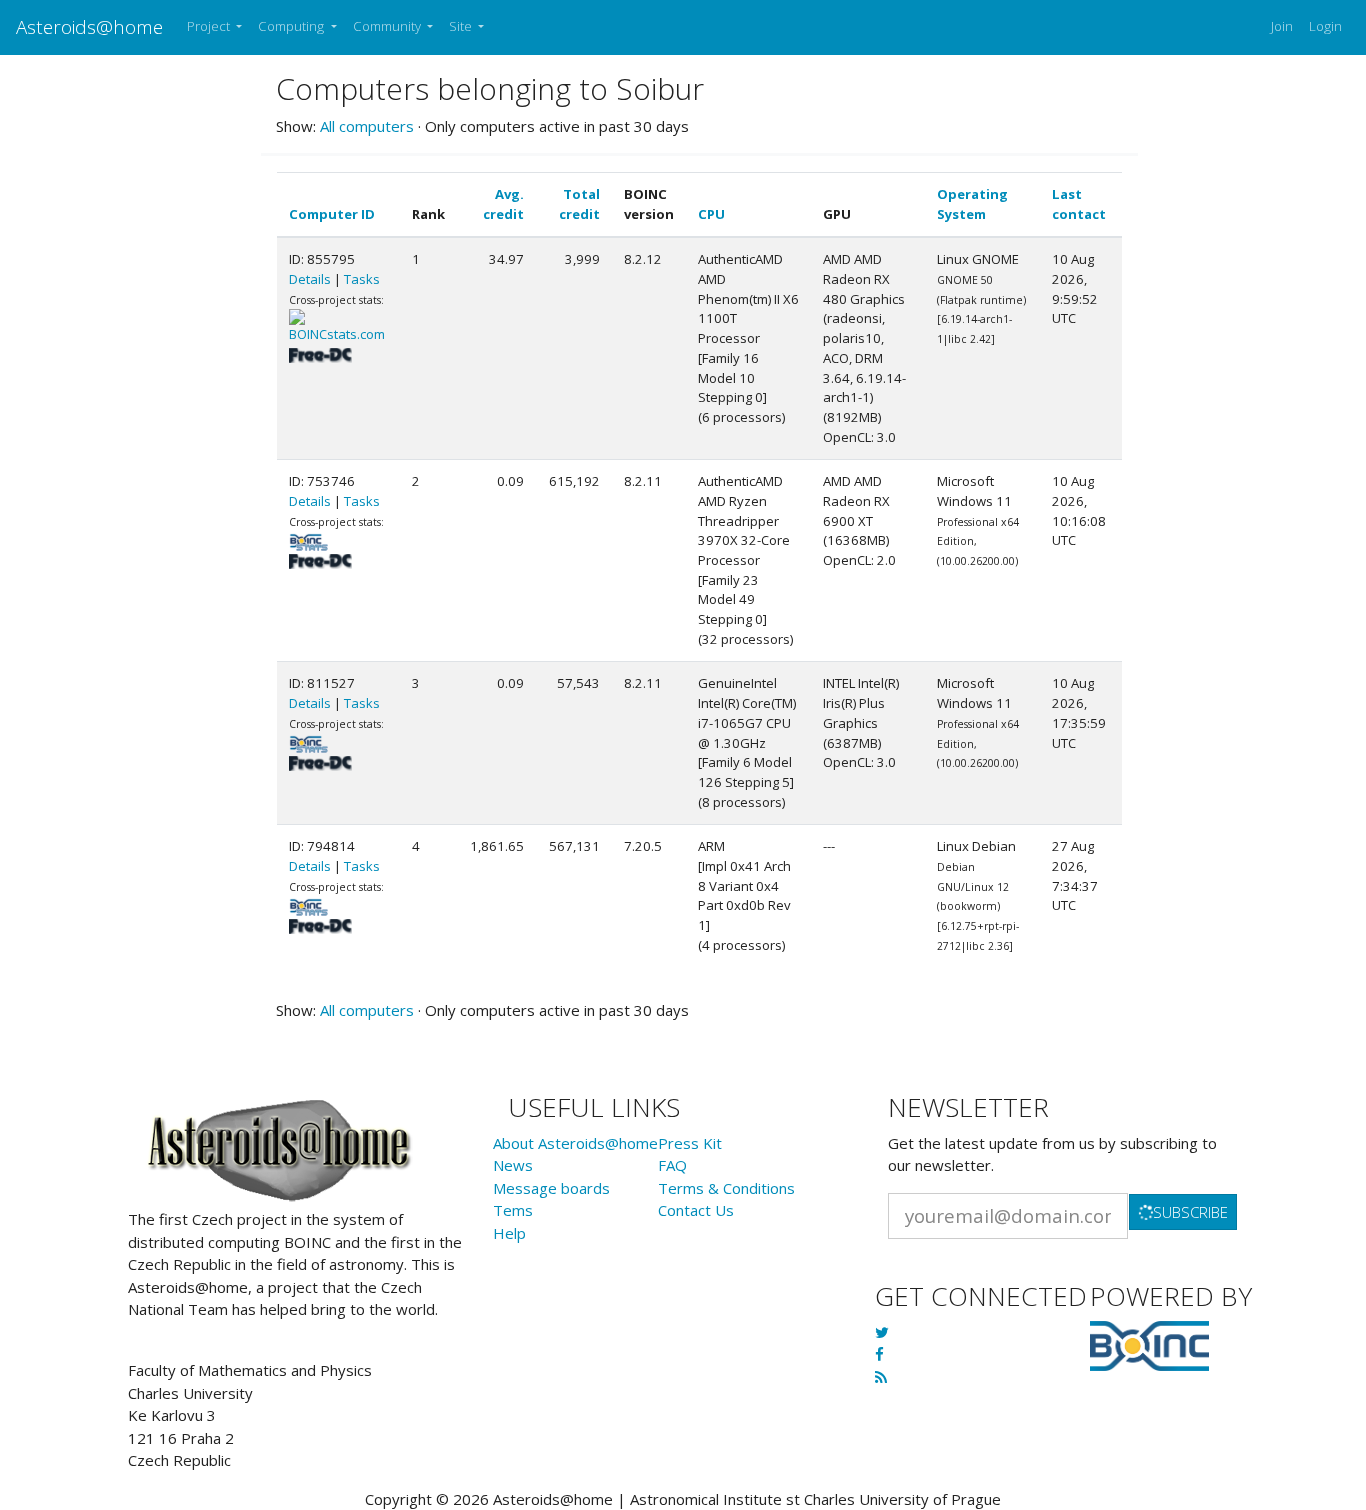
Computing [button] (292, 26)
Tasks (362, 279)
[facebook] (879, 1354)
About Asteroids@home (575, 1143)
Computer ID (332, 214)
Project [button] (210, 26)
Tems (513, 1210)
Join (1282, 26)
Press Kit (690, 1143)
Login (1325, 26)
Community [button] (388, 26)
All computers (367, 126)
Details (310, 279)
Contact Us (696, 1210)
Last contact (1079, 204)
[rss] (881, 1377)
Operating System (972, 204)
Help (509, 1233)
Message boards (551, 1188)
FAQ (672, 1165)
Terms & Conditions (726, 1188)
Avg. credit (503, 204)
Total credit (579, 204)
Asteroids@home (89, 26)
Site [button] (462, 26)
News (513, 1165)
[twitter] (882, 1332)
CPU (711, 214)
